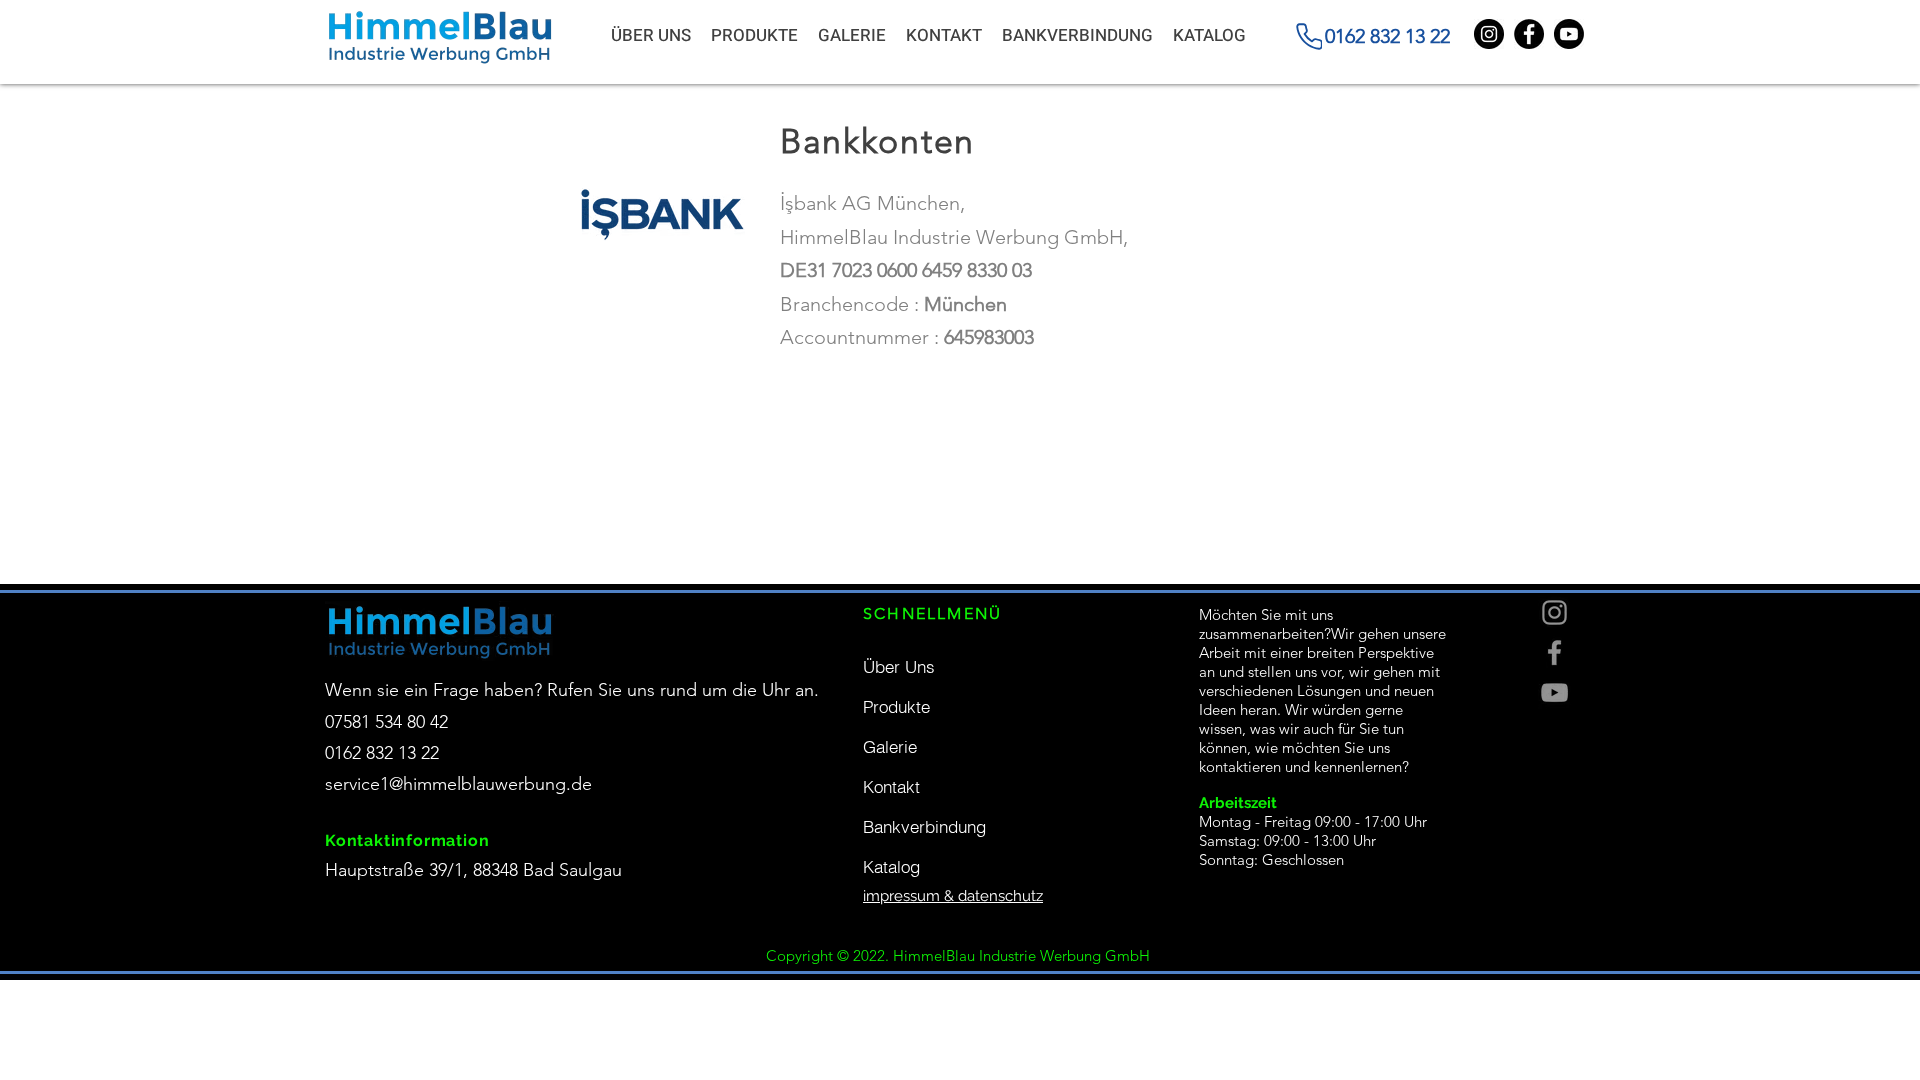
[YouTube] (1554, 692)
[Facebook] (1554, 652)
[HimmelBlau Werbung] (1529, 34)
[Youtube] (1569, 34)
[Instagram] (1554, 612)
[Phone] (1309, 36)
